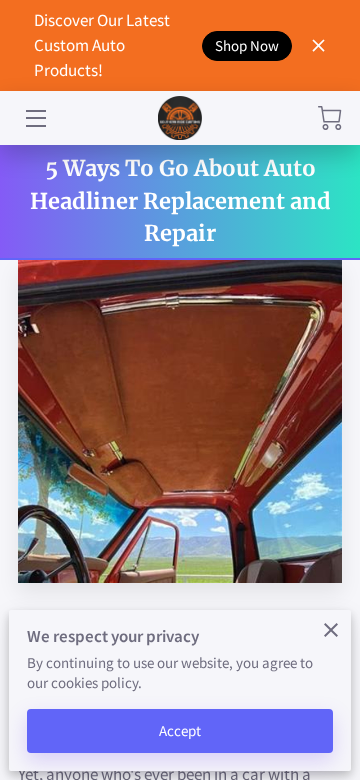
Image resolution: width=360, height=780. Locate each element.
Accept (180, 730)
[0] (330, 118)
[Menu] (34, 118)
